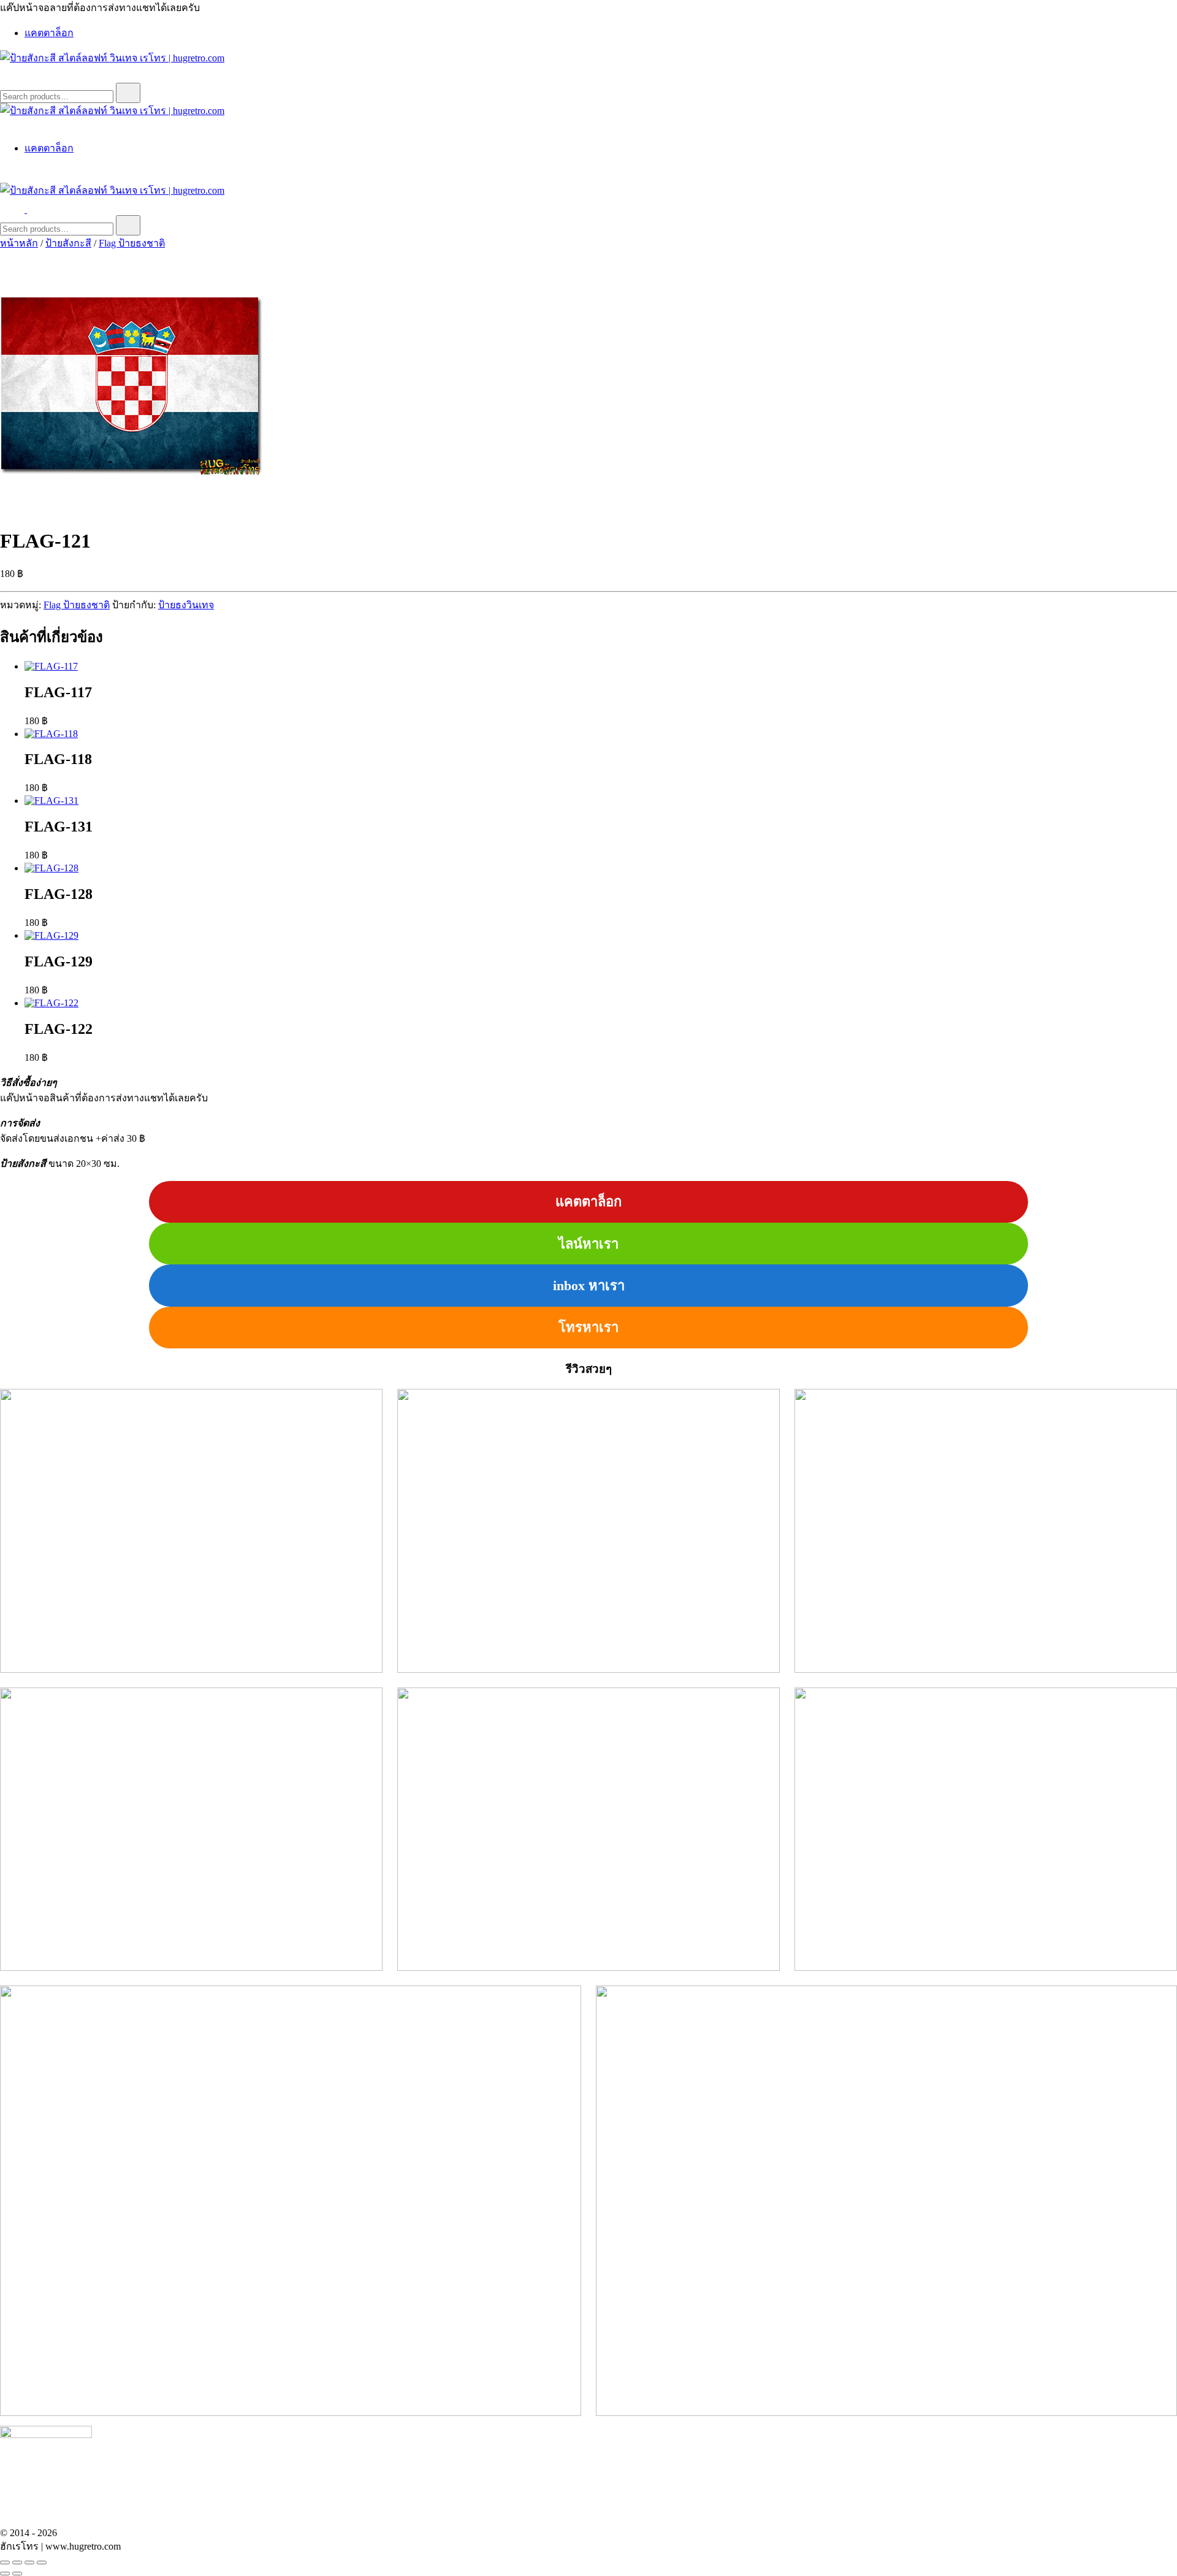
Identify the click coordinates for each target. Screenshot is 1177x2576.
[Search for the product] (128, 93)
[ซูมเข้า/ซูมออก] (5, 2563)
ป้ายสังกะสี (68, 243)
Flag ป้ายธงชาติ (132, 243)
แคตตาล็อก (49, 33)
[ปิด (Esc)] (42, 2563)
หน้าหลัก (19, 243)
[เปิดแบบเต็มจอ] (17, 2563)
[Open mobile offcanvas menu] (32, 209)
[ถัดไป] (17, 2574)
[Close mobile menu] (5, 125)
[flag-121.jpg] (132, 511)
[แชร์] (29, 2563)
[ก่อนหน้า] (5, 2574)
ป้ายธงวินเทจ (186, 605)
